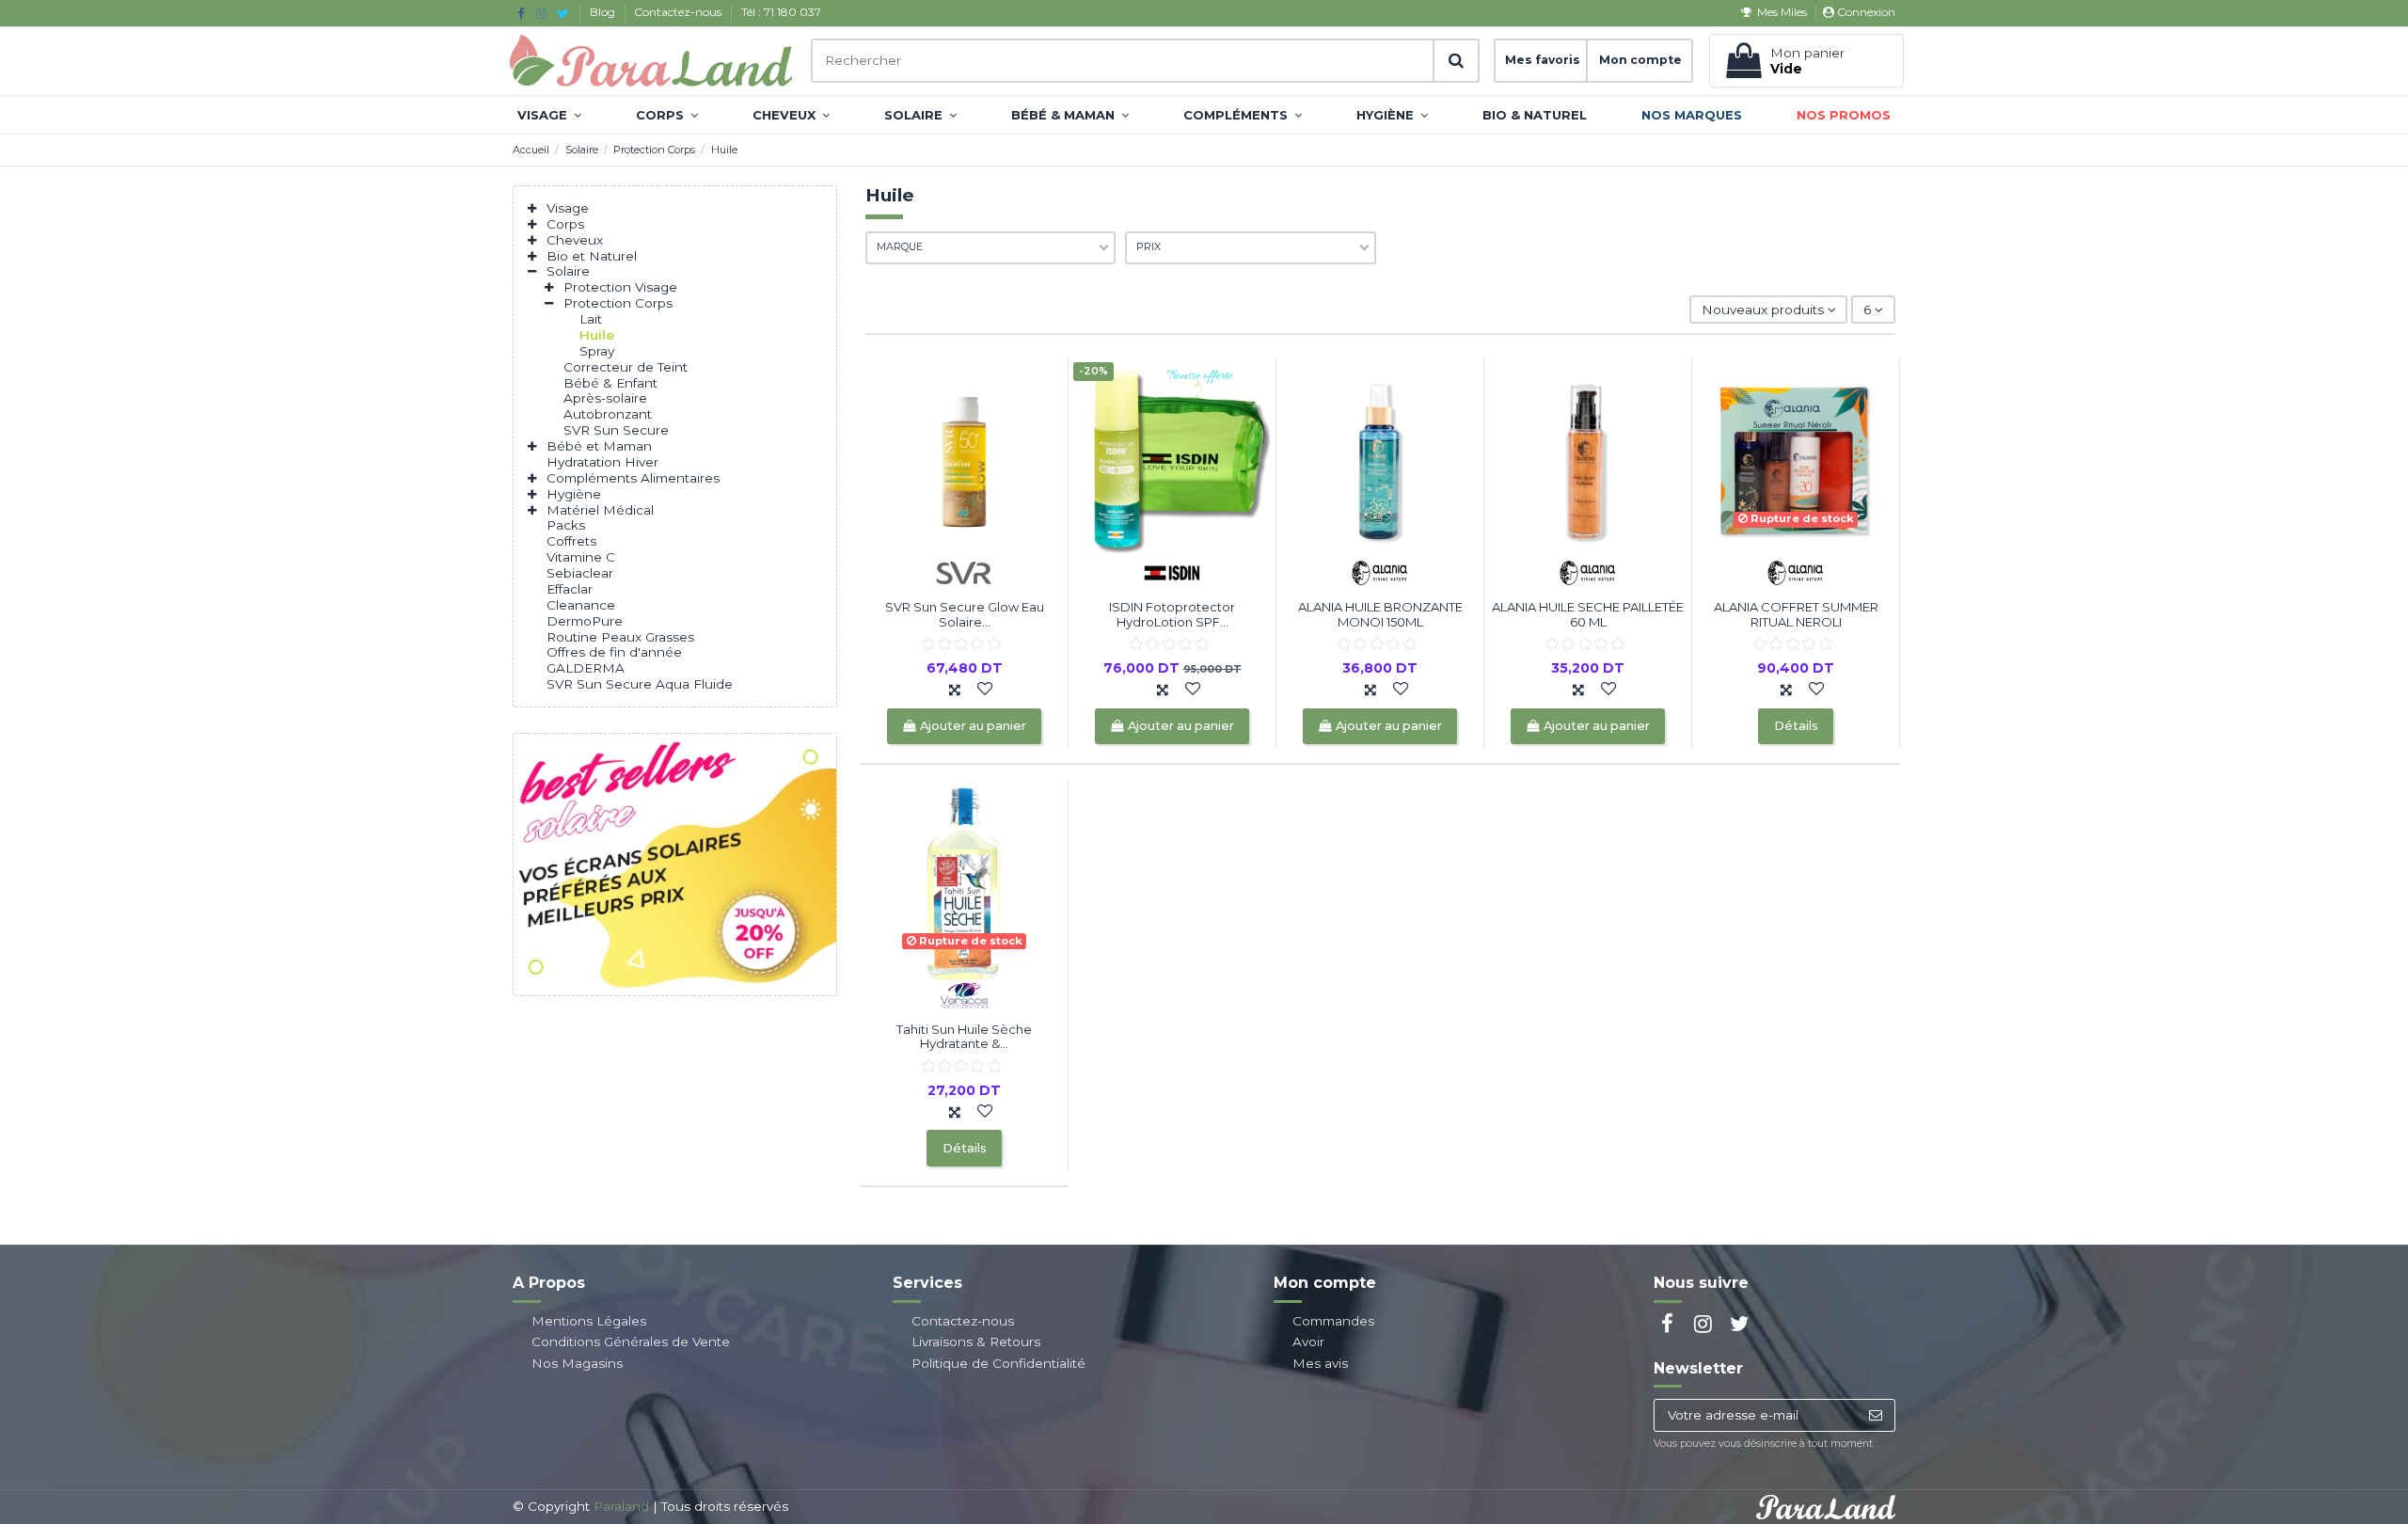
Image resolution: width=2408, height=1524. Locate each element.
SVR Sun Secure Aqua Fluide (640, 684)
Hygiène (574, 494)
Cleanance (581, 605)
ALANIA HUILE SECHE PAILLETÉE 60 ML (1588, 614)
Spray (597, 351)
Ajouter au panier (973, 726)
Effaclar (570, 589)
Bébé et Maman (599, 446)
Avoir (1308, 1341)
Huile (597, 335)
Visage (568, 208)
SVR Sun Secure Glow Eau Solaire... (965, 614)
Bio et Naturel (592, 256)
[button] (549, 115)
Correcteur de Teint (626, 367)
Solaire (568, 271)
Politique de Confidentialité (998, 1363)
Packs (566, 525)
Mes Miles (1782, 12)
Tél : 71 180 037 (781, 12)
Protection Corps (618, 303)
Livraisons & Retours (976, 1341)
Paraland (621, 1506)
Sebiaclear (580, 573)
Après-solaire (605, 398)
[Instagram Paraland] (541, 13)
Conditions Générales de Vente (631, 1341)
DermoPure (585, 621)
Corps (565, 224)
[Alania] (1380, 572)
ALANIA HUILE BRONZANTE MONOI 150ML (1380, 614)
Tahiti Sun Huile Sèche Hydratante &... (964, 1037)
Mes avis (1320, 1363)
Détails (1796, 726)
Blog (604, 12)
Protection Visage (620, 287)
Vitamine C (581, 557)
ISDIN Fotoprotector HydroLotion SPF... (1172, 614)
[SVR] (964, 572)
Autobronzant (608, 414)
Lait (591, 319)
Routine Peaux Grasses (620, 637)
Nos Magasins (577, 1363)
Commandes (1333, 1321)
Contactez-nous (679, 12)
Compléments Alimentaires (633, 478)
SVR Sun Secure (616, 430)
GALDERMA (586, 668)
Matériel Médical (600, 510)
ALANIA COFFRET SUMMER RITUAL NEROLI (1796, 614)
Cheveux (575, 240)
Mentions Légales (589, 1321)
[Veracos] (964, 993)
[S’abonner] (1875, 1416)
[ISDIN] (1172, 572)
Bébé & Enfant (610, 383)
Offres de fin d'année (614, 652)
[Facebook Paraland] (521, 13)
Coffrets (571, 541)
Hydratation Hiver (602, 462)
